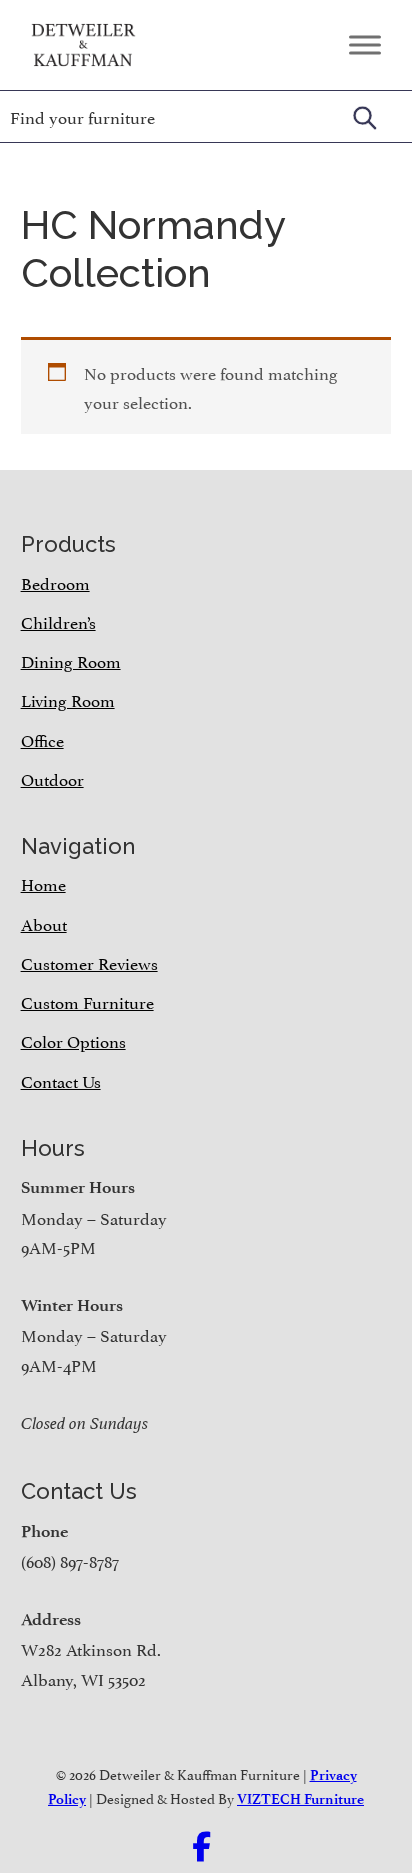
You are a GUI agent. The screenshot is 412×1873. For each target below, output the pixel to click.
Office (42, 739)
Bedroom (55, 582)
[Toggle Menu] (365, 44)
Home (43, 883)
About (44, 923)
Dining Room (71, 660)
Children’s (58, 621)
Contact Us (61, 1080)
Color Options (73, 1040)
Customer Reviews (89, 962)
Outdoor (52, 778)
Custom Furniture (87, 1001)
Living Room (68, 699)
